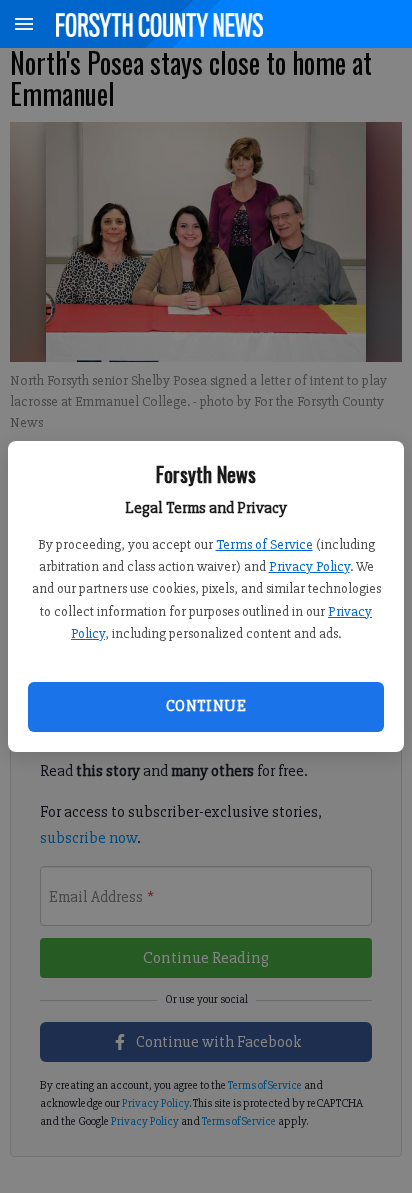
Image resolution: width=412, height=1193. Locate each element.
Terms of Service (264, 544)
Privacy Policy (309, 566)
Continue (206, 706)
